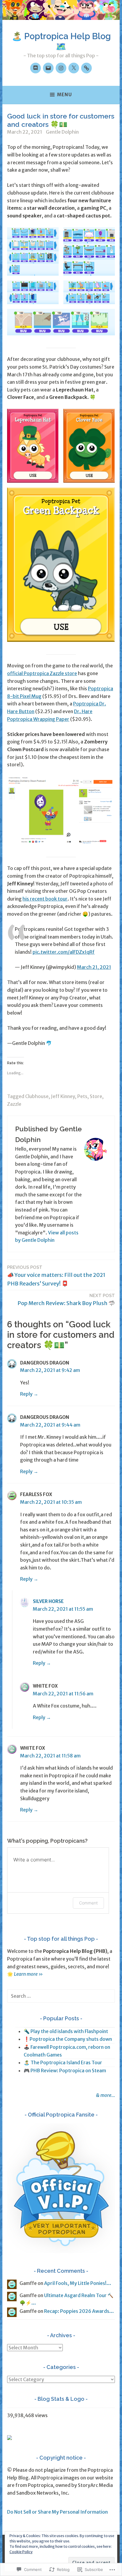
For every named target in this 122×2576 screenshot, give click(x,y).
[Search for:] (61, 1996)
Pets (82, 1096)
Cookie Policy (21, 2552)
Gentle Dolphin (62, 132)
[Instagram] (61, 68)
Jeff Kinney (63, 1096)
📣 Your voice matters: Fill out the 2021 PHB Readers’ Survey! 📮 (56, 1276)
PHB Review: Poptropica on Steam (68, 2070)
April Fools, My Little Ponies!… (78, 2283)
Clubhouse (37, 1096)
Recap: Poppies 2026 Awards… (79, 2311)
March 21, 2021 (94, 967)
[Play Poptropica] (86, 68)
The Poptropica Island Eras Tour (66, 2062)
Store (96, 1096)
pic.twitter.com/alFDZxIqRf (64, 952)
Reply (26, 1394)
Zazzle (14, 1104)
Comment (88, 1903)
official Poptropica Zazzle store (42, 673)
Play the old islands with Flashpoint (69, 2031)
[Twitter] (74, 68)
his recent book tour (45, 899)
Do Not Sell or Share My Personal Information (57, 2512)
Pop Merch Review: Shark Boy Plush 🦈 (66, 1300)
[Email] (48, 68)
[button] (33, 251)
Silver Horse (48, 1601)
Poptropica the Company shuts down (71, 2039)
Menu (65, 95)
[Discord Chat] (36, 68)
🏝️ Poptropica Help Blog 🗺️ (61, 41)
